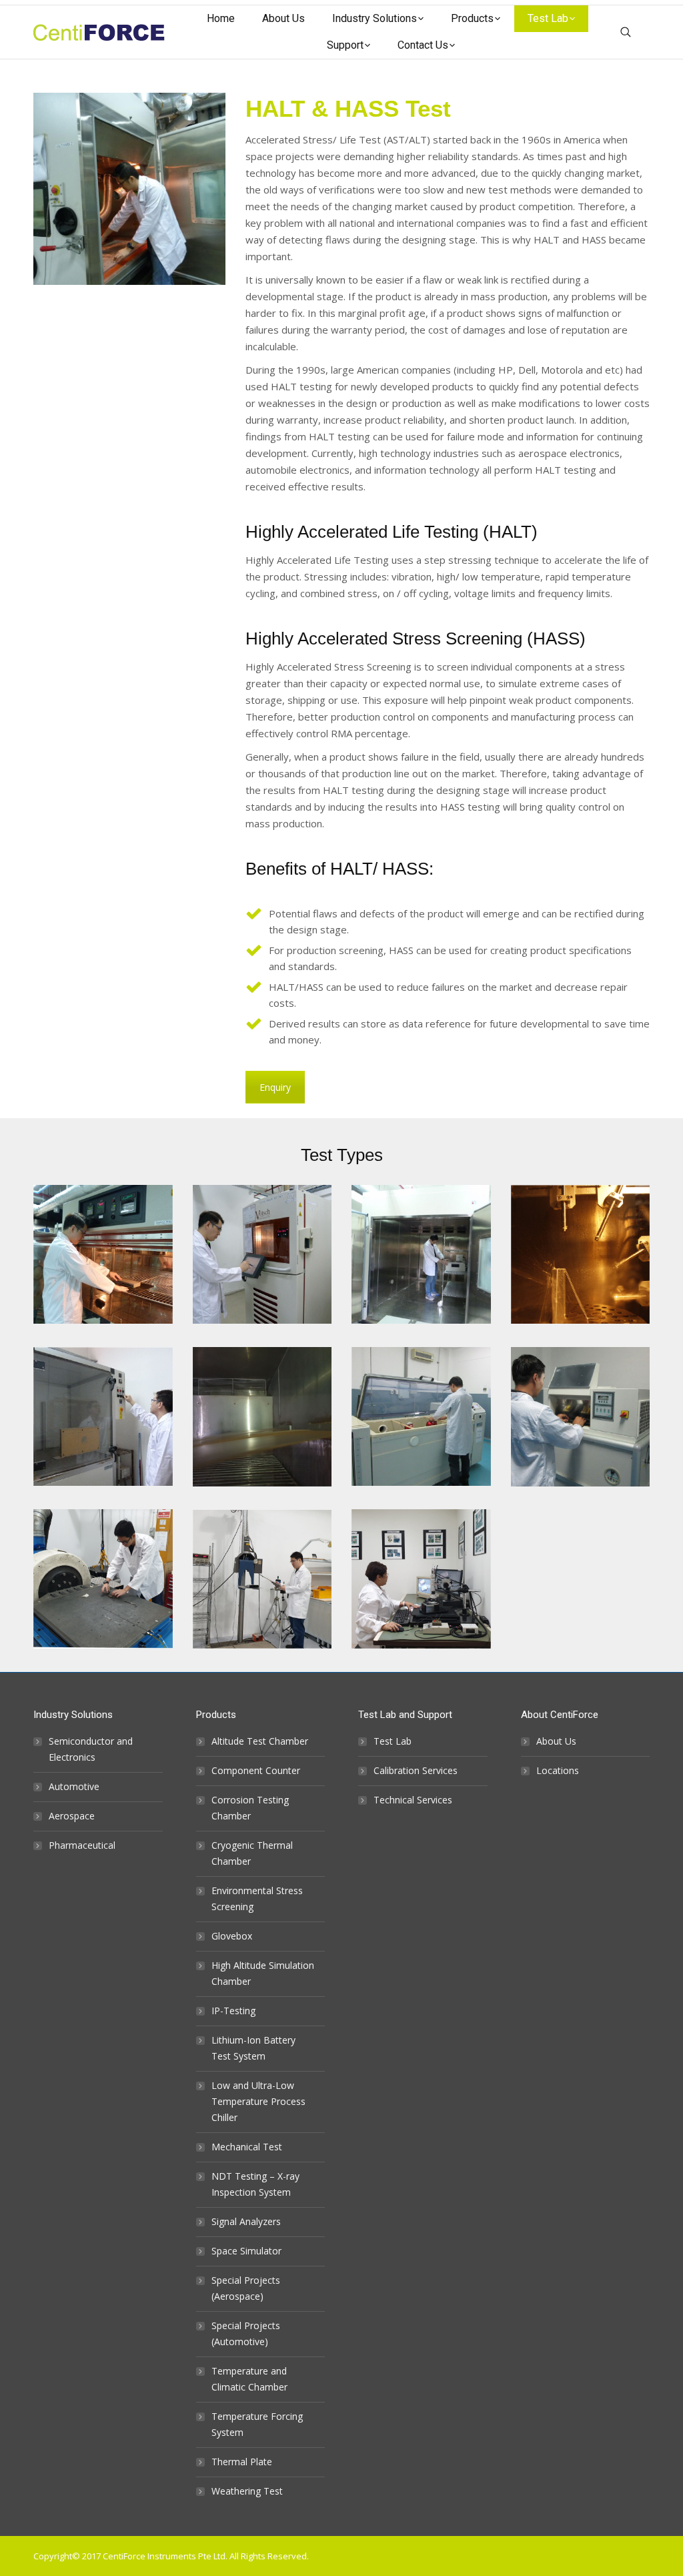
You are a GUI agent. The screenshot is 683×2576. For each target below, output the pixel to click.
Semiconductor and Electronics (91, 1749)
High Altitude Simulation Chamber (263, 1973)
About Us (556, 1741)
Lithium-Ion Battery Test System (253, 2048)
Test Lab (393, 1741)
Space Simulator (246, 2251)
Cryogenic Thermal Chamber (252, 1853)
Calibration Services (416, 1770)
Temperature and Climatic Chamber (249, 2379)
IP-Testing (233, 2011)
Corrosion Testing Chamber (250, 1808)
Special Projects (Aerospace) (246, 2288)
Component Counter (256, 1770)
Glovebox (232, 1936)
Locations (558, 1770)
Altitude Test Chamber (260, 1741)
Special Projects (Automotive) (246, 2333)
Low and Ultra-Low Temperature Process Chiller (258, 2101)
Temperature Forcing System (257, 2424)
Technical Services (413, 1800)
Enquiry (275, 1087)
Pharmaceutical (82, 1845)
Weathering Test (247, 2491)
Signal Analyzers (246, 2221)
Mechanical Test (247, 2147)
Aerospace (72, 1816)
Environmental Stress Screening (257, 1898)
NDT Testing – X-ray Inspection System (255, 2184)
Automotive (74, 1786)
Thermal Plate (242, 2462)
